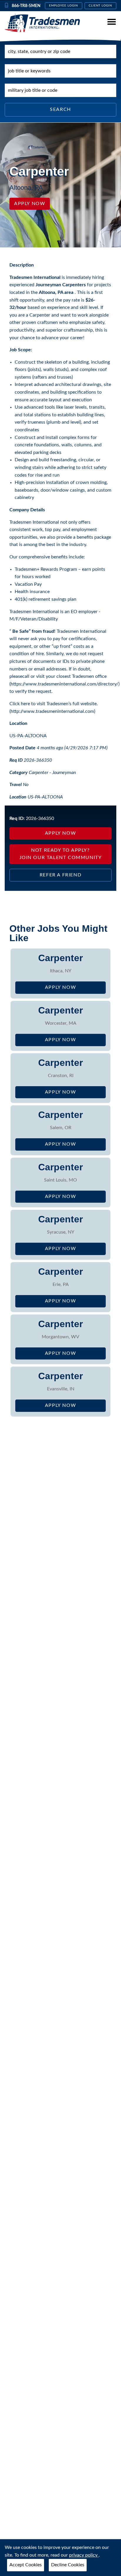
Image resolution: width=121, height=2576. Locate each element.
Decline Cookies (68, 2565)
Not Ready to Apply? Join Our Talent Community (61, 854)
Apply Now (30, 204)
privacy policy (84, 2555)
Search (60, 109)
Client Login (101, 6)
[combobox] (60, 51)
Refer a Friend (60, 875)
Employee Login (64, 6)
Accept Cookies (26, 2565)
